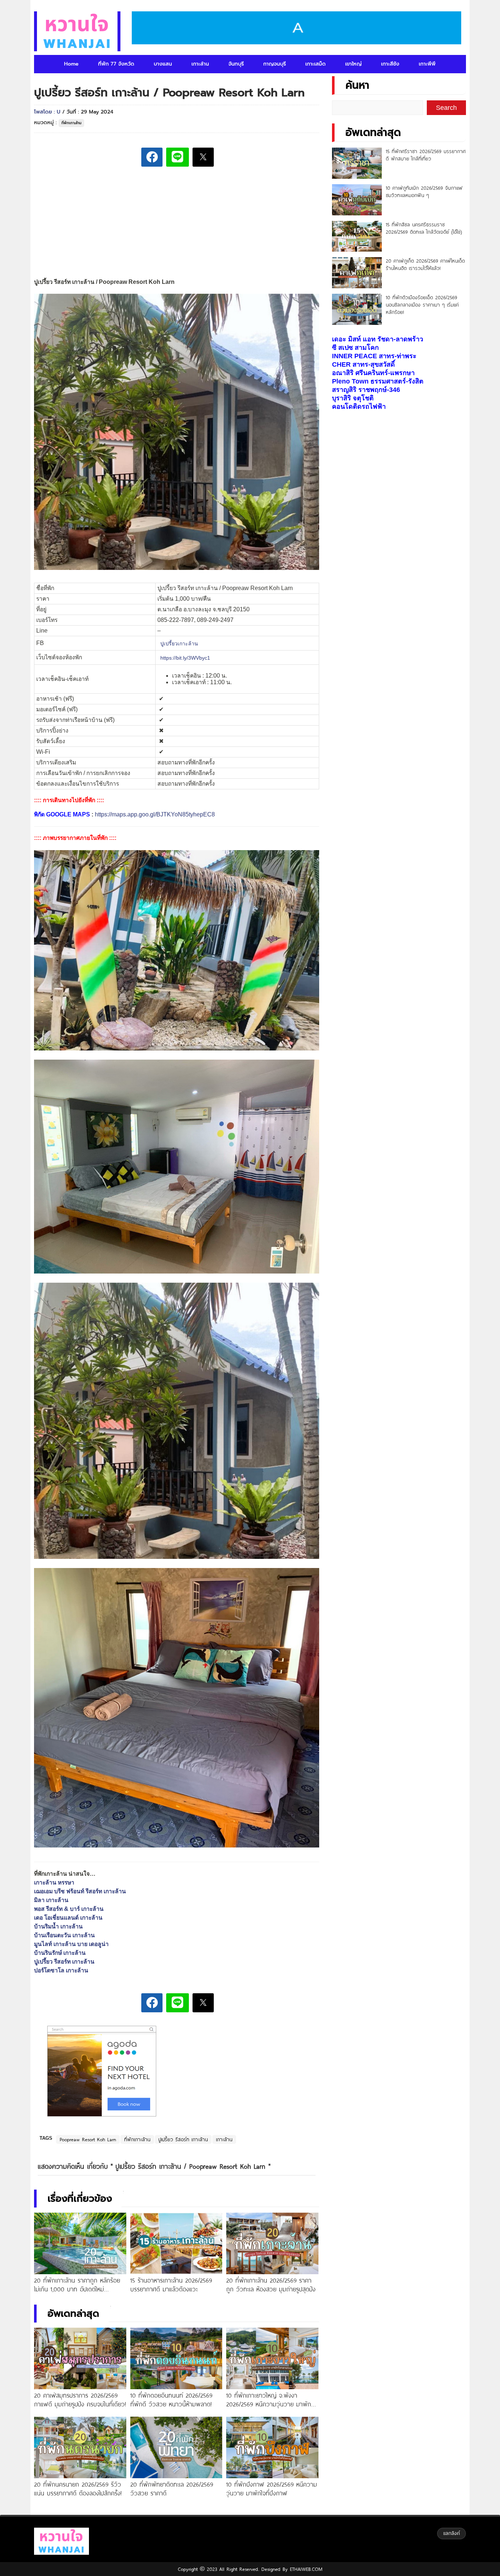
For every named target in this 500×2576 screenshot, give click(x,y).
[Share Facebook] (152, 157)
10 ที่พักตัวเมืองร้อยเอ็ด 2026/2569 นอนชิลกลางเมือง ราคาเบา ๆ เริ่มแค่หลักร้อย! (422, 305)
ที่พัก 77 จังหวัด (116, 64)
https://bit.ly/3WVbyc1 (185, 657)
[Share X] (203, 157)
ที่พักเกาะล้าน (71, 123)
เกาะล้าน (200, 64)
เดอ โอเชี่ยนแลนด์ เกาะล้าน (68, 1918)
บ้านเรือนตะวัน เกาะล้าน (64, 1935)
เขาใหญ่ (353, 64)
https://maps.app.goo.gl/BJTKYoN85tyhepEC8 (155, 814)
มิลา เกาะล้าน (51, 1900)
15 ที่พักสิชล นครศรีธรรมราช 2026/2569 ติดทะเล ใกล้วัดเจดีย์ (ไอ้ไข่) (424, 228)
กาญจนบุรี (275, 64)
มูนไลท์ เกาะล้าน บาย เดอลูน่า (71, 1944)
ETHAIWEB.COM (305, 2569)
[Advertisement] (176, 223)
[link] (179, 643)
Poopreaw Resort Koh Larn (88, 2139)
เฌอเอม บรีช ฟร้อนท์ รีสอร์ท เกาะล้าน (80, 1891)
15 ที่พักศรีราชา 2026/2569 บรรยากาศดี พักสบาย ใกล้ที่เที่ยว (426, 155)
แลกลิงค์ (452, 2533)
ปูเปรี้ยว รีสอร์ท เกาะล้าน (64, 1962)
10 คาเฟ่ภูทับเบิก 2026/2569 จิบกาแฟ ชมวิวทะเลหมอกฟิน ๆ (424, 192)
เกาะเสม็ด (316, 64)
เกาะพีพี (427, 64)
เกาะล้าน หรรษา (54, 1882)
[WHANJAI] (77, 31)
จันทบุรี (236, 64)
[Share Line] (178, 157)
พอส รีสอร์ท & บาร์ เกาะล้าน (69, 1909)
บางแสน (163, 64)
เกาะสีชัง (390, 64)
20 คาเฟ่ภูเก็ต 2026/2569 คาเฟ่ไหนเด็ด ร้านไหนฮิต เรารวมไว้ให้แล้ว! (425, 264)
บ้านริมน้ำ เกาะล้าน (58, 1926)
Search (446, 108)
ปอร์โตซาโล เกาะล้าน (61, 1970)
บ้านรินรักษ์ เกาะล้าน (60, 1953)
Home (71, 64)
